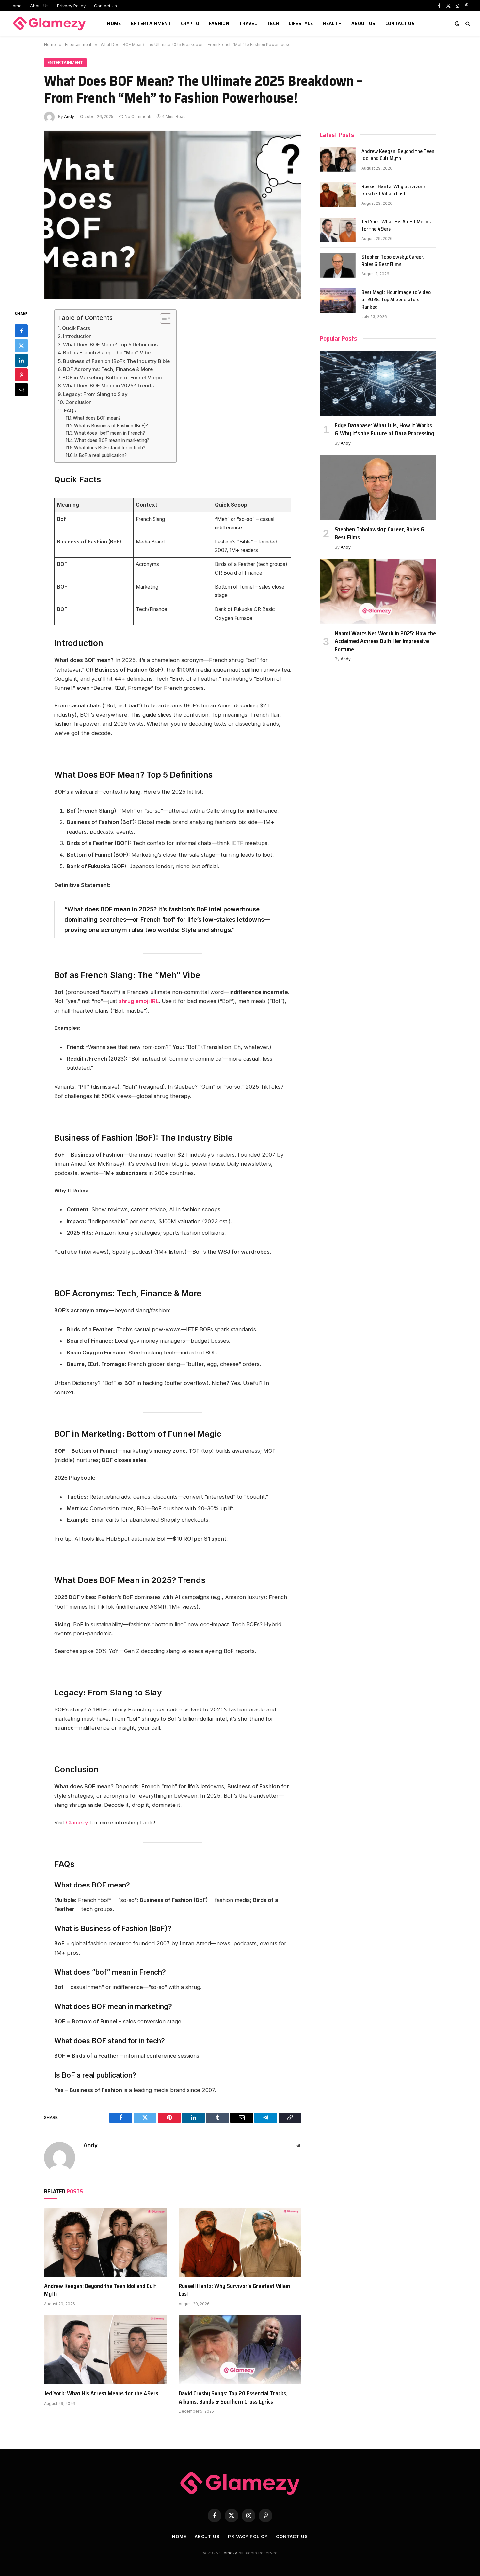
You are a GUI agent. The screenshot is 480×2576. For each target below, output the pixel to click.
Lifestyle (301, 23)
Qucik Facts (76, 328)
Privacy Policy (71, 6)
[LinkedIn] (21, 360)
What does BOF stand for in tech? (110, 448)
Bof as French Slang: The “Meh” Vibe (107, 353)
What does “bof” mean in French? (110, 433)
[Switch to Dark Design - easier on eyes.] (457, 24)
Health (332, 23)
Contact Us (105, 6)
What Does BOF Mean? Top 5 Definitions (110, 344)
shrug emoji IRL (139, 1001)
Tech (273, 23)
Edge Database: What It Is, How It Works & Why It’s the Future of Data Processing (384, 429)
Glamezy (77, 1823)
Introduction (77, 336)
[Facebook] (21, 331)
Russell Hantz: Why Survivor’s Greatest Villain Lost (234, 2290)
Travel (248, 23)
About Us (39, 6)
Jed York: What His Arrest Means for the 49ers (101, 2393)
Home (16, 6)
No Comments (139, 116)
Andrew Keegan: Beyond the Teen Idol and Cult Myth (100, 2290)
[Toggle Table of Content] (162, 318)
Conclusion (79, 402)
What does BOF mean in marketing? (112, 440)
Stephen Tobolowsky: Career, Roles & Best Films (393, 261)
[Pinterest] (21, 375)
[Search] (467, 24)
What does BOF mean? (97, 418)
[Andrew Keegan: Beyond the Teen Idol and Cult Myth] (105, 2242)
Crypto (190, 23)
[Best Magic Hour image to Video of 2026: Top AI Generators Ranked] (338, 300)
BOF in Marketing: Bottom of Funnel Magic (112, 377)
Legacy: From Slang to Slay (95, 394)
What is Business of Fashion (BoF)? (111, 426)
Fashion (219, 23)
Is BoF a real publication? (101, 455)
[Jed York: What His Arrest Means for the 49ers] (105, 2350)
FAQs (70, 410)
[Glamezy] (50, 24)
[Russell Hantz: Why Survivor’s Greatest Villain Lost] (240, 2242)
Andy (69, 116)
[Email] (21, 390)
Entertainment (151, 23)
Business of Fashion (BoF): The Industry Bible (116, 361)
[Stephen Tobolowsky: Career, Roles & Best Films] (338, 265)
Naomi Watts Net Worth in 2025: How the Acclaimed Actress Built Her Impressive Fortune (385, 641)
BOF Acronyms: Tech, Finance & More (108, 369)
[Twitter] (21, 346)
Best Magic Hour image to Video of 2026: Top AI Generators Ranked (396, 300)
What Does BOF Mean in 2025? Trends (108, 386)
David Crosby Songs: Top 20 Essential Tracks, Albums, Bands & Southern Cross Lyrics (233, 2398)
